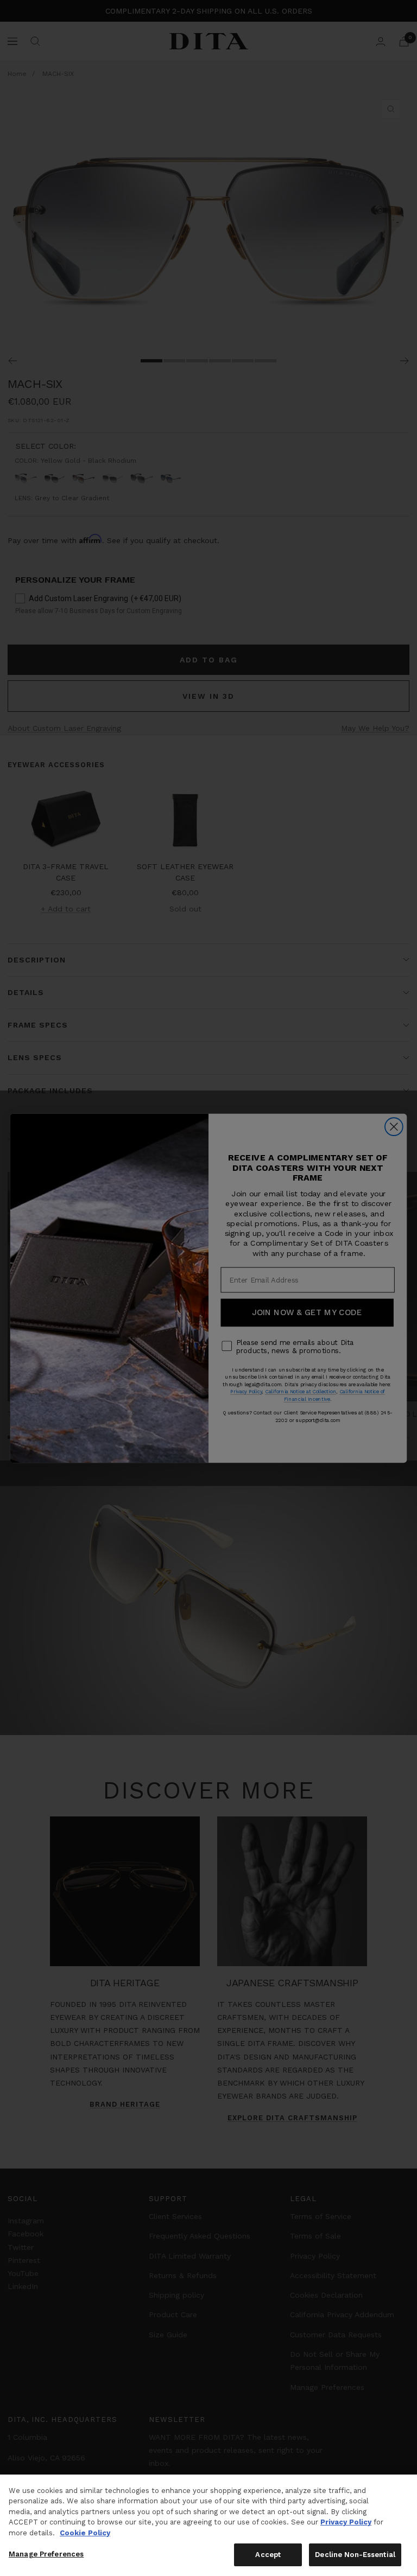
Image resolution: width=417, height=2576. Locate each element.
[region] (208, 2525)
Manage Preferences (46, 2554)
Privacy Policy (346, 2522)
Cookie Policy (85, 2533)
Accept (268, 2555)
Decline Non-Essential (355, 2555)
